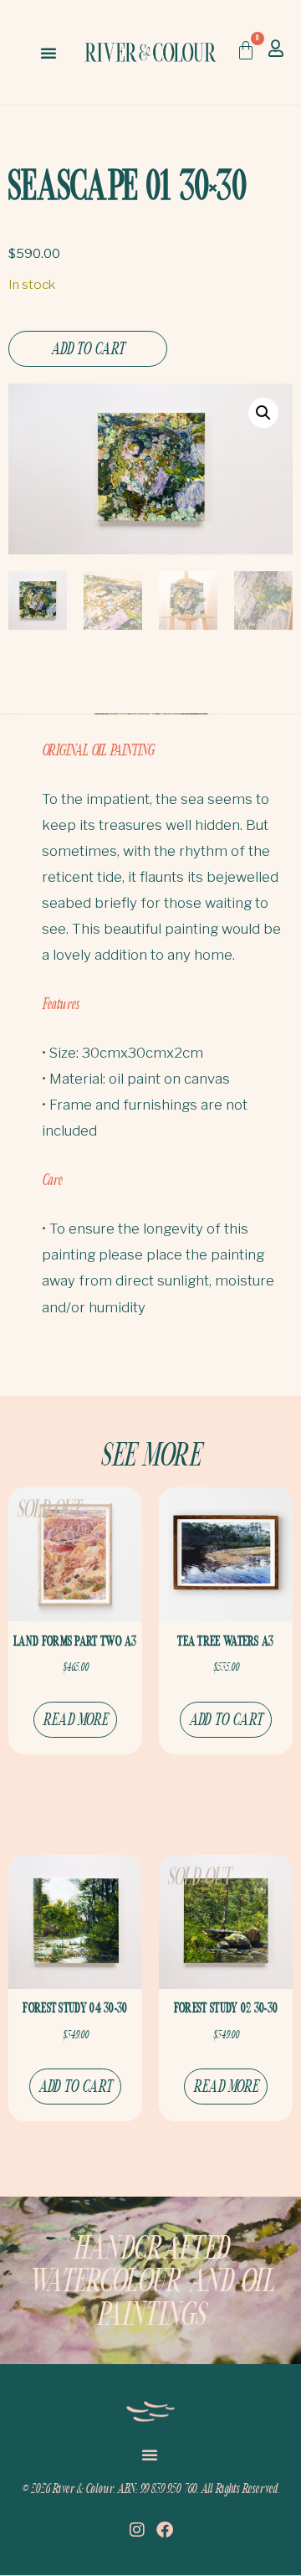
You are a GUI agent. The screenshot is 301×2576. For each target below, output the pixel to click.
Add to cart (88, 348)
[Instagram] (137, 2530)
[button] (48, 53)
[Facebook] (165, 2530)
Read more (76, 1719)
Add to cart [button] (226, 1719)
